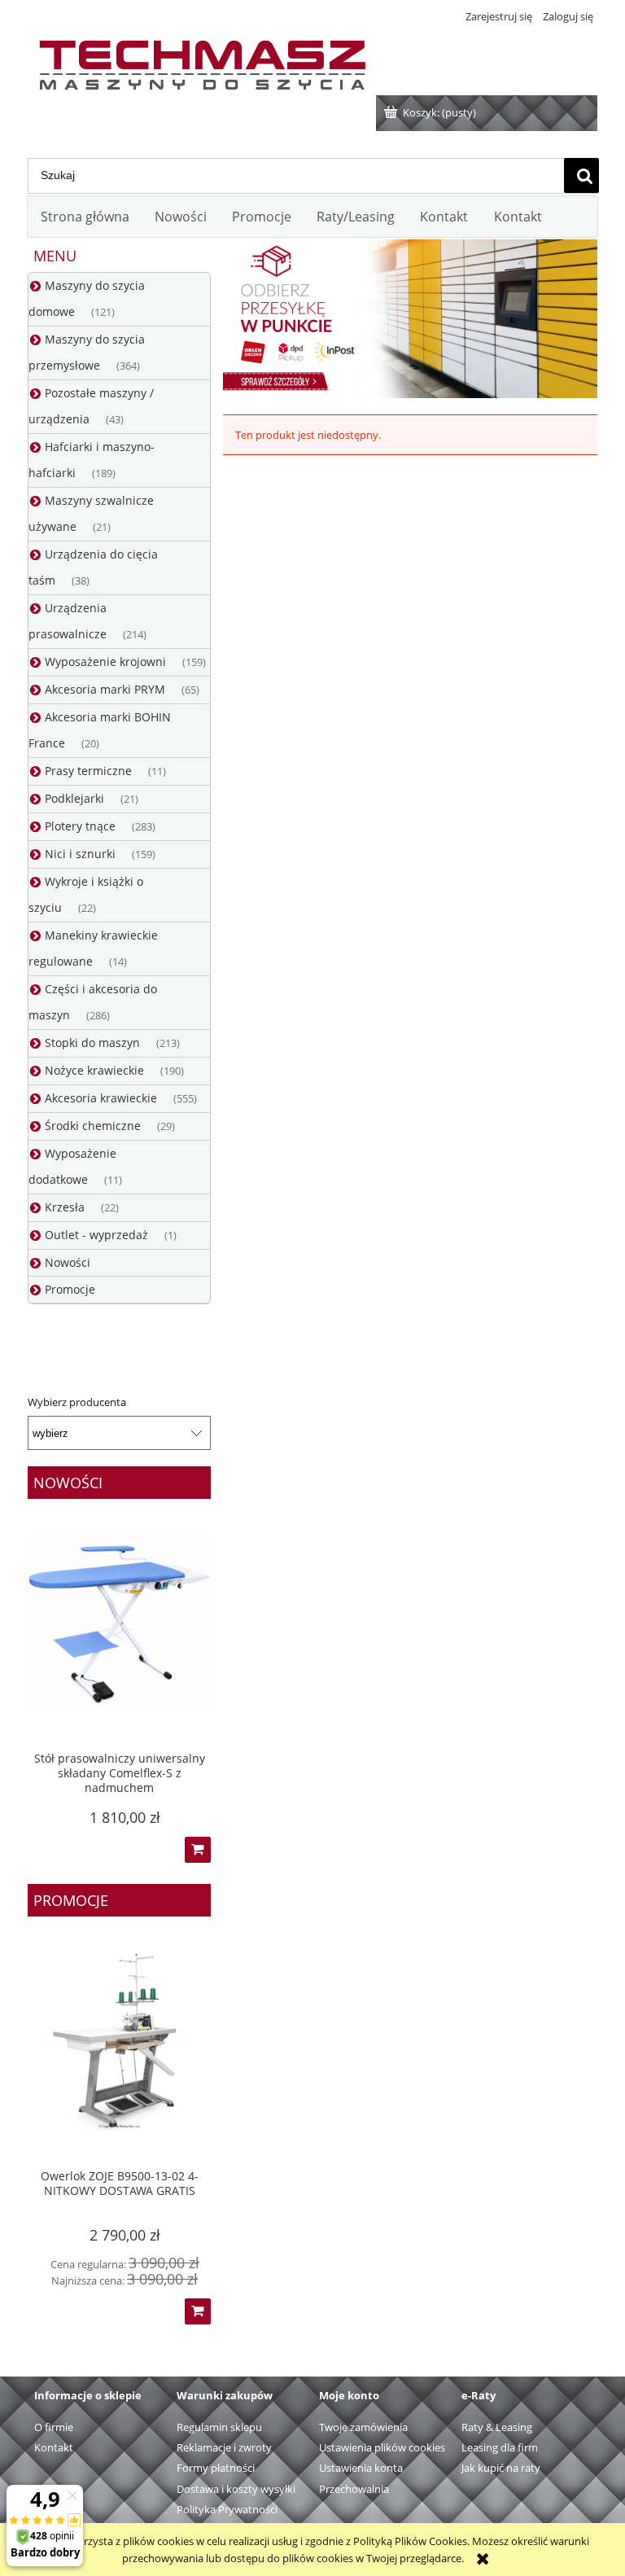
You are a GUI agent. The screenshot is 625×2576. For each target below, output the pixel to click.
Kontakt (54, 2447)
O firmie (54, 2427)
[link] (410, 319)
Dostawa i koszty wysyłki (236, 2489)
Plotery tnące (80, 826)
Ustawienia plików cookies (382, 2447)
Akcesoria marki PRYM (105, 689)
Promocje (70, 1289)
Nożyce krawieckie (94, 1070)
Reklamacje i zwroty (224, 2447)
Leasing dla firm (500, 2447)
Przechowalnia (354, 2489)
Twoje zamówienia (363, 2427)
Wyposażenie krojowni (105, 662)
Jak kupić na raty (501, 2468)
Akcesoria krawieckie (101, 1098)
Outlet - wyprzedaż (96, 1235)
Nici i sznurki (80, 854)
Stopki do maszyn (92, 1043)
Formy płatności (216, 2468)
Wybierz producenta (77, 1402)
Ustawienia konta (361, 2468)
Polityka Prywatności (227, 2509)
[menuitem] (85, 217)
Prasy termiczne (88, 771)
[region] (410, 319)
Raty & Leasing (497, 2427)
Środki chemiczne (93, 1126)
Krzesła (65, 1207)
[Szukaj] (581, 175)
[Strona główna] (202, 61)
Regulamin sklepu (219, 2427)
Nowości (68, 1262)
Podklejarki (74, 798)
